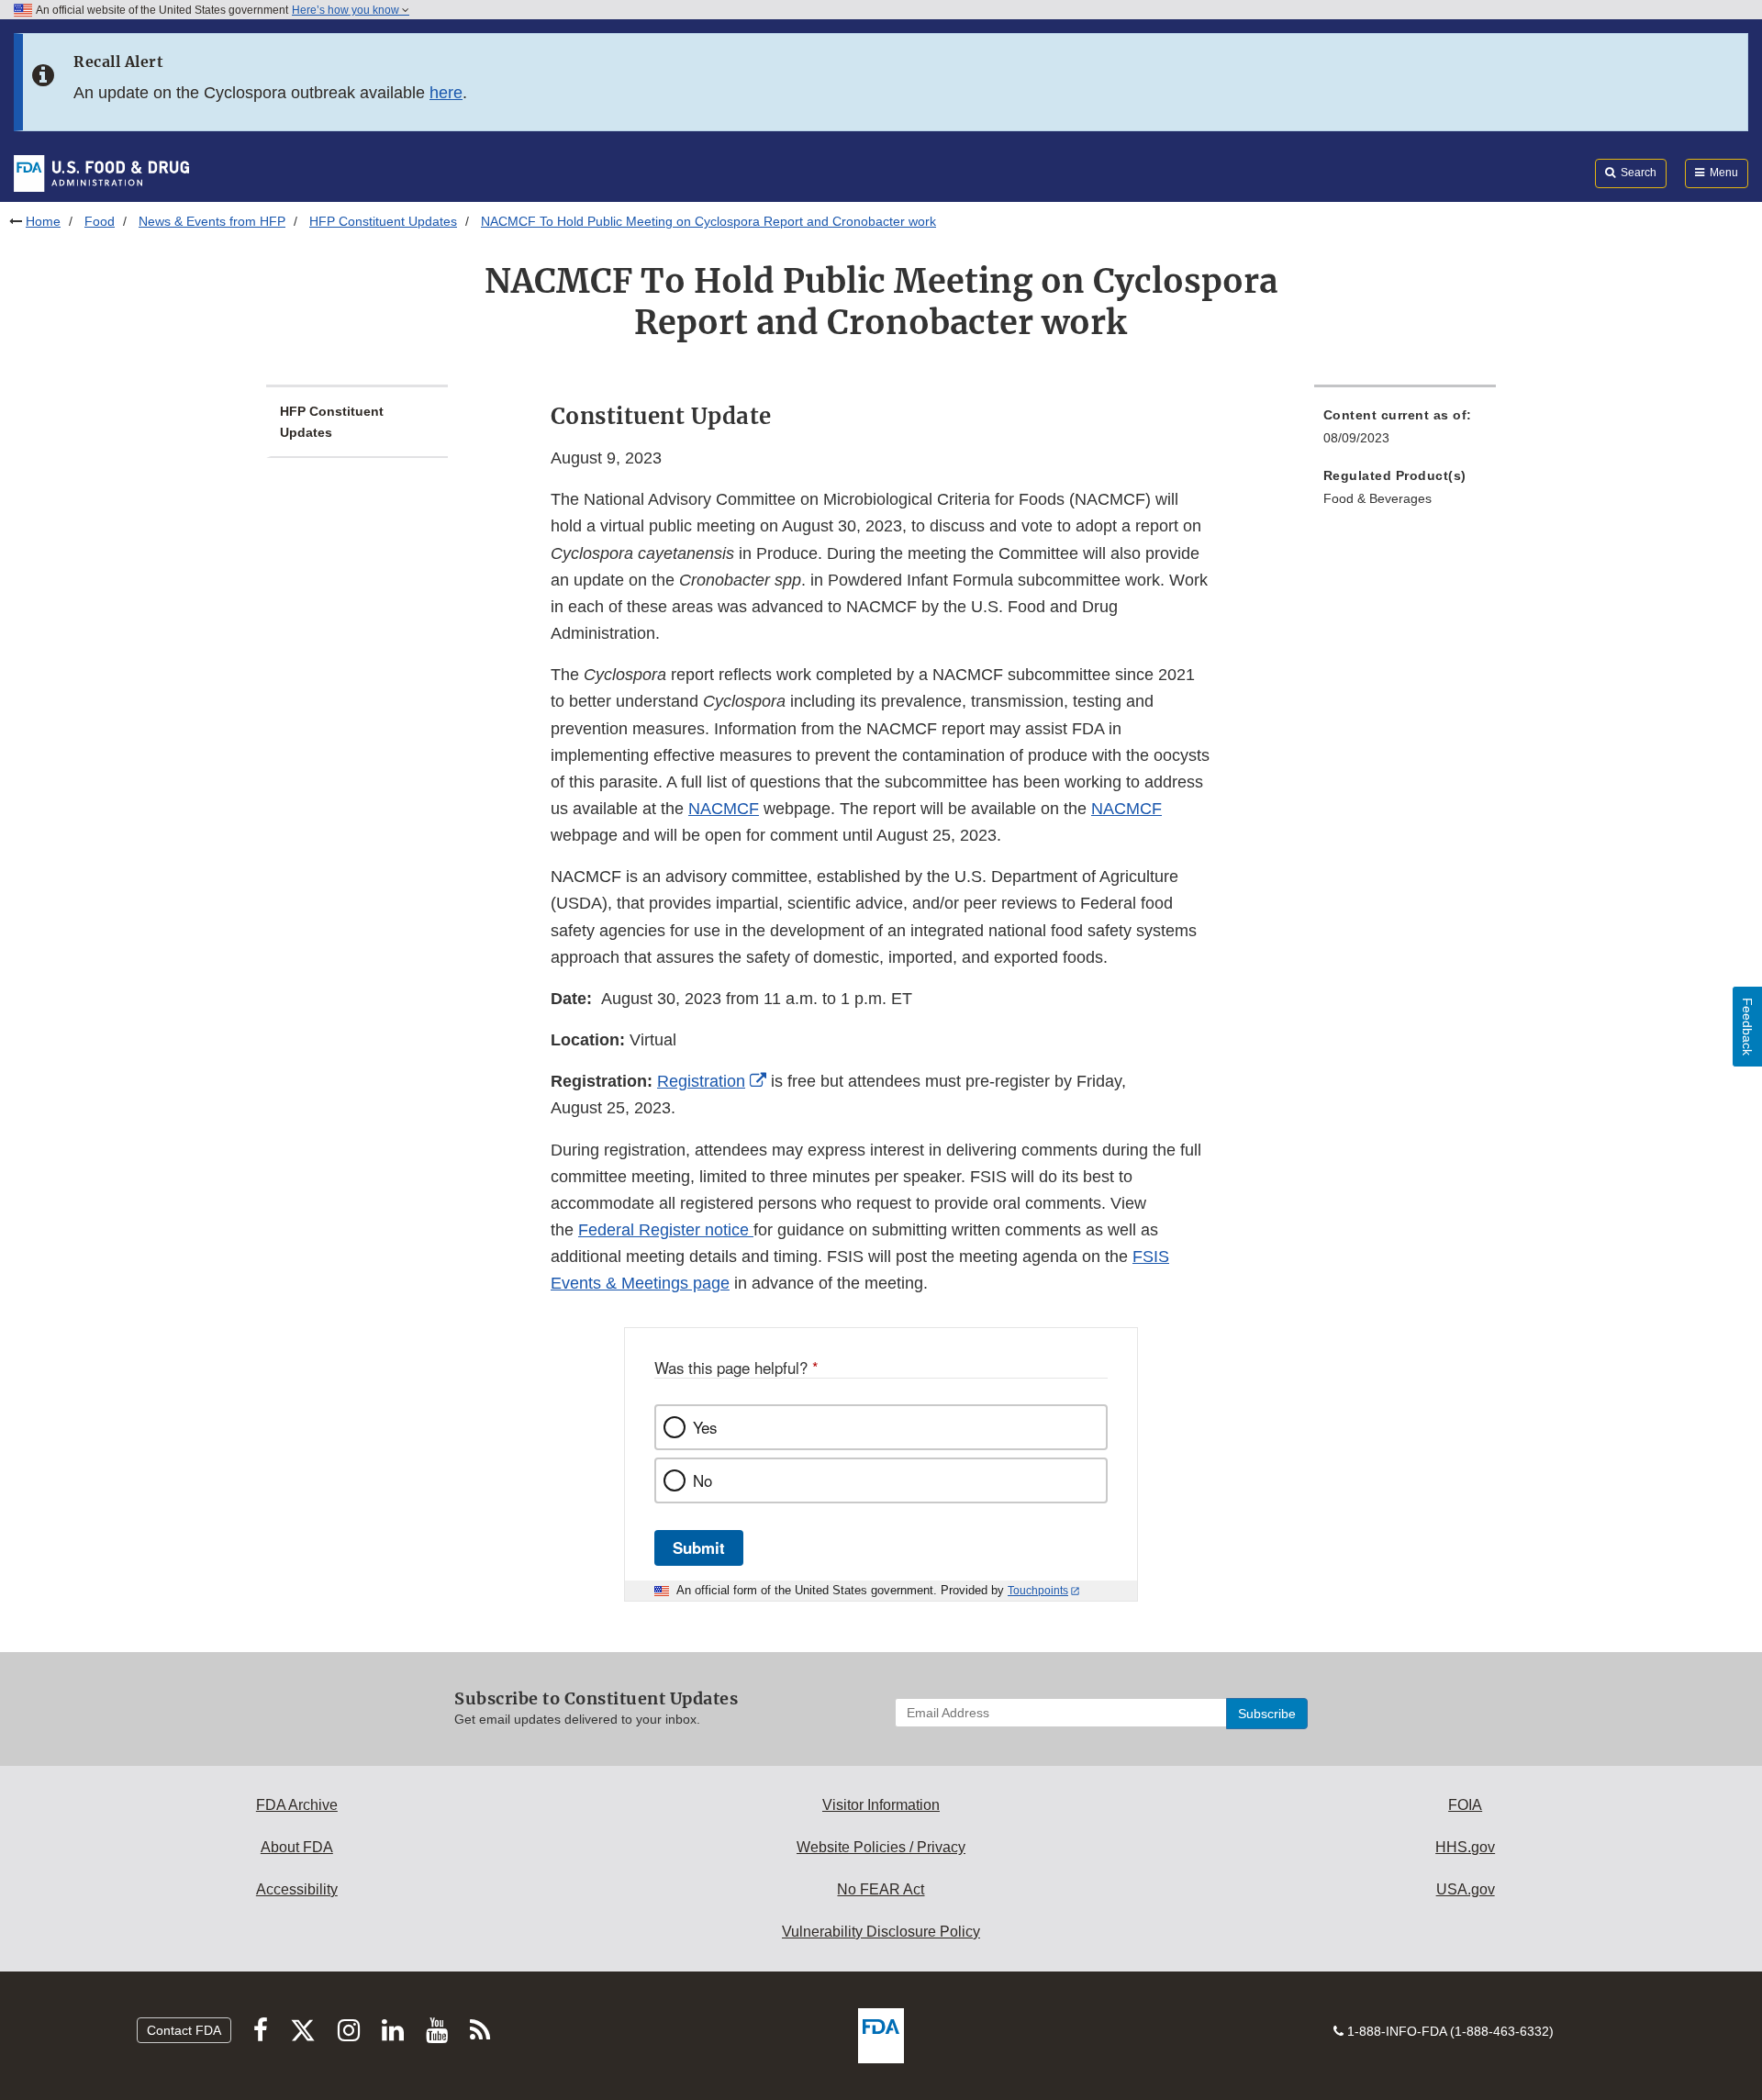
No (703, 1480)
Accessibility (297, 1889)
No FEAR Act (881, 1889)
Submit (699, 1547)
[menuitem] (1405, 432)
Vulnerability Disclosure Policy (881, 1932)
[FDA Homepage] (101, 173)
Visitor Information (881, 1805)
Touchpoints (1038, 1591)
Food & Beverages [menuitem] (1377, 498)
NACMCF (724, 809)
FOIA (1465, 1805)
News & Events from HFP (212, 221)
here (446, 93)
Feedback (1747, 1027)
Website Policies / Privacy (881, 1847)
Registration (701, 1081)
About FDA (297, 1847)
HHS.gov (1465, 1847)
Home (43, 221)
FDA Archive (297, 1805)
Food (100, 221)
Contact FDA (184, 2030)
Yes (705, 1427)
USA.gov (1466, 1889)
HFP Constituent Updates (383, 221)
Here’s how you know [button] (347, 10)
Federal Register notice (666, 1230)
